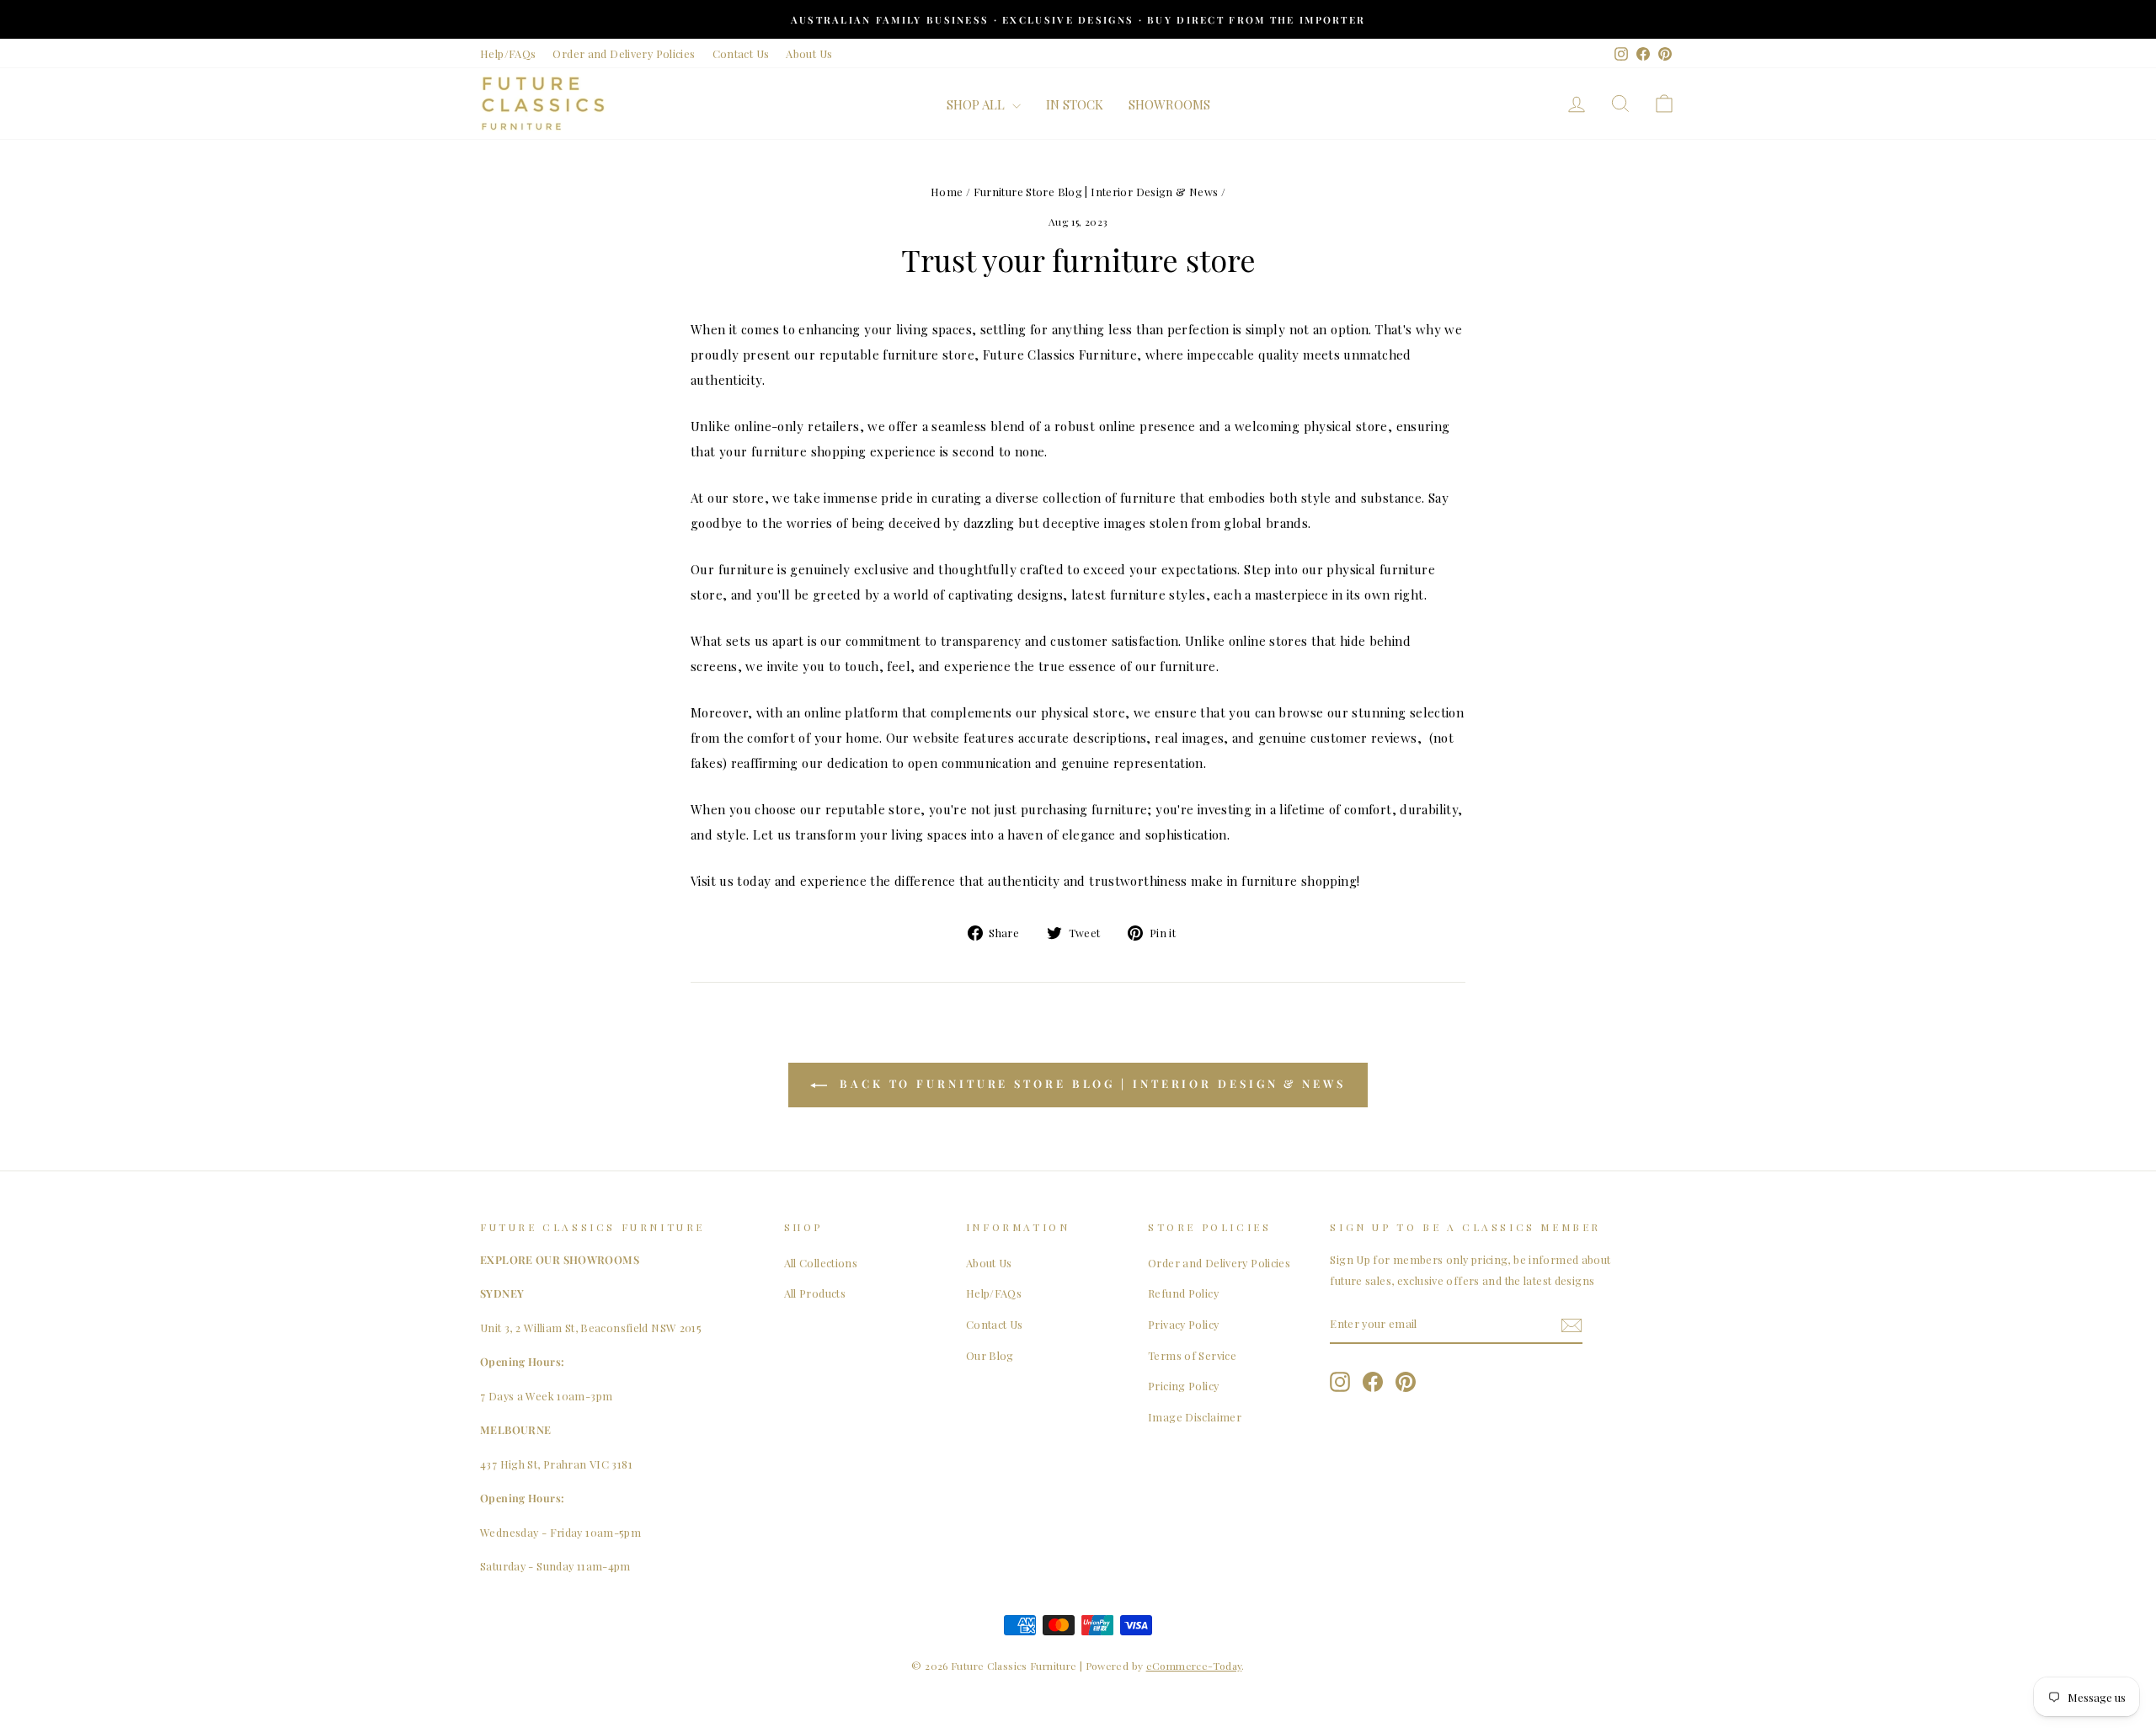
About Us (809, 53)
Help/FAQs (508, 53)
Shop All (977, 104)
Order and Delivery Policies (624, 53)
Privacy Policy (1183, 1324)
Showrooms (1169, 104)
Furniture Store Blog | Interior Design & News (1096, 192)
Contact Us (741, 53)
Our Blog (990, 1355)
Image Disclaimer (1195, 1417)
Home (947, 192)
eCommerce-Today (1194, 1666)
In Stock (1075, 104)
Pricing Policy (1183, 1386)
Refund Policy (1183, 1293)
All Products (815, 1293)
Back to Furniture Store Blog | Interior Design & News (1090, 1083)
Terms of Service (1192, 1355)
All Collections (821, 1263)
